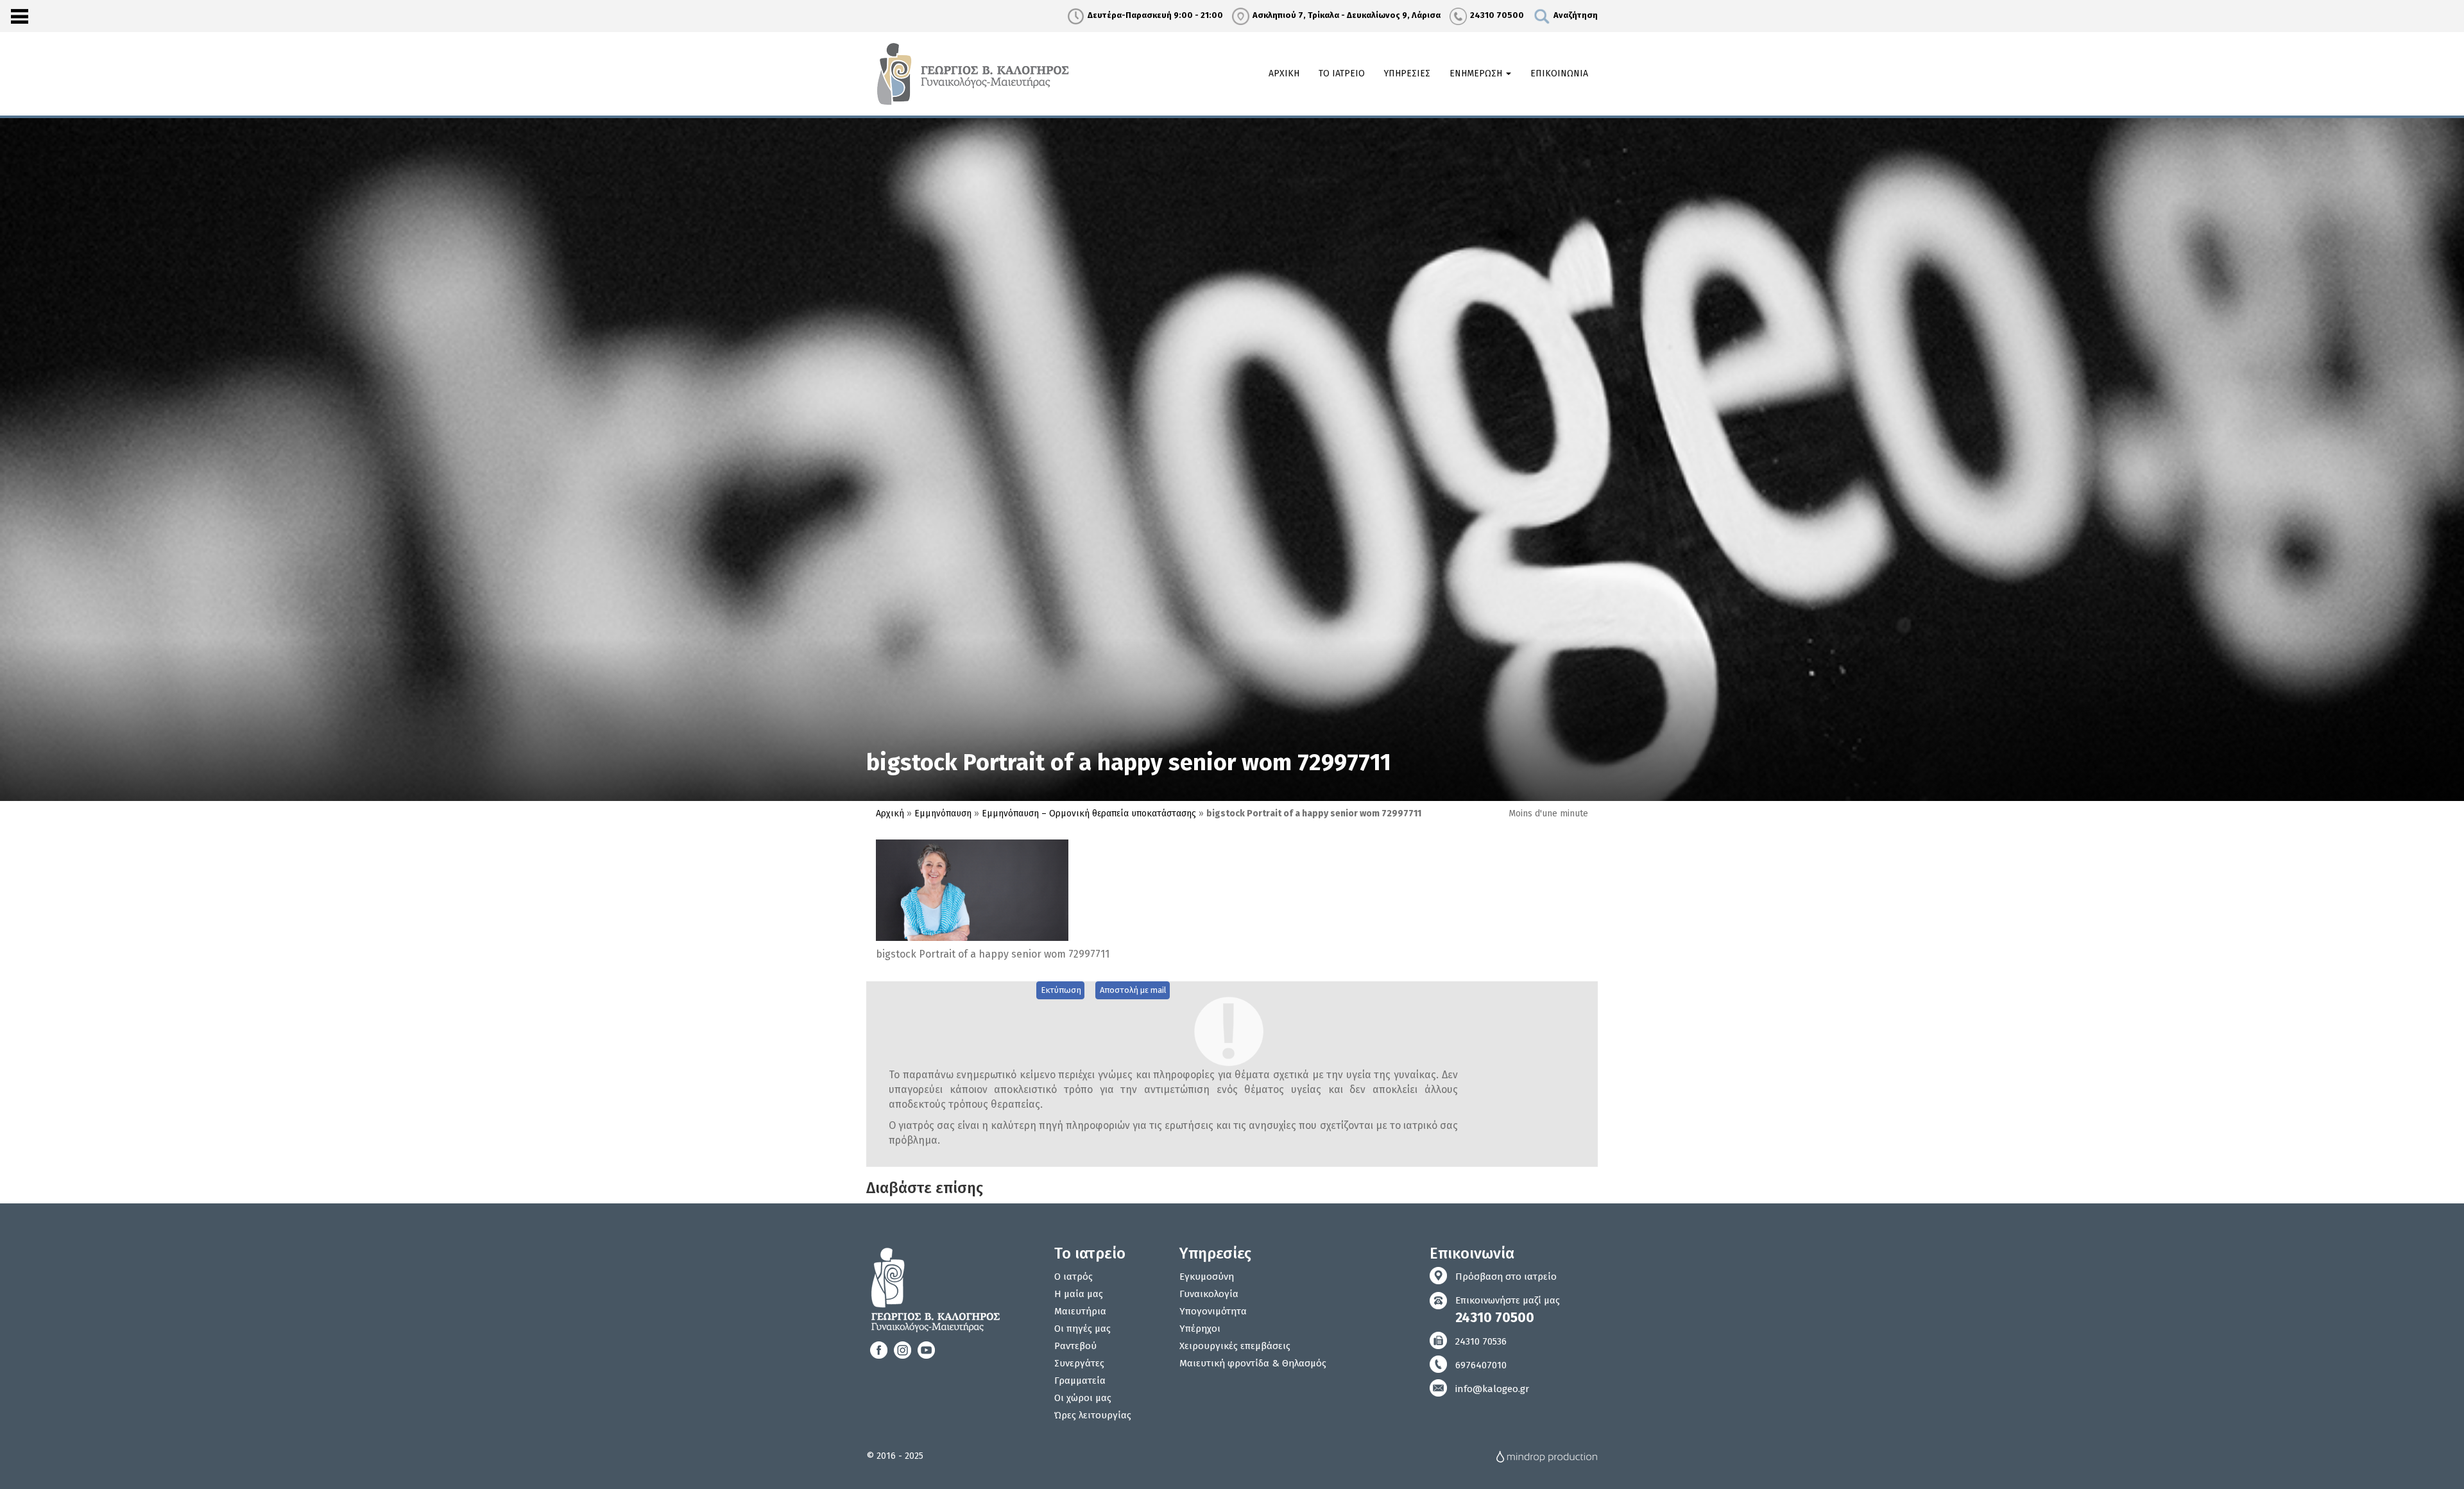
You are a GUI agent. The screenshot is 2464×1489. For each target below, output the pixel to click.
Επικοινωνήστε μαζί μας (1508, 1310)
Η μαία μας (1079, 1294)
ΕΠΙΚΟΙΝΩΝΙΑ (1559, 73)
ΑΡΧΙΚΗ (1284, 73)
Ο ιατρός (1074, 1277)
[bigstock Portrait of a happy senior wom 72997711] (972, 890)
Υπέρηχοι (1200, 1329)
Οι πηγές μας (1082, 1329)
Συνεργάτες (1079, 1363)
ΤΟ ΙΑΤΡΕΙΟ (1342, 73)
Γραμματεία (1080, 1381)
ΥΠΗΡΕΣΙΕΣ (1407, 73)
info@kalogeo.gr (1492, 1389)
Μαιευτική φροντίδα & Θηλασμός (1253, 1363)
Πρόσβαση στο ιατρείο (1506, 1277)
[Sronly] (19, 16)
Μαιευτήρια (1080, 1311)
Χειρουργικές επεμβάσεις (1235, 1346)
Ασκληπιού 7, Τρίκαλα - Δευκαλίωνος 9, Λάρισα (1347, 15)
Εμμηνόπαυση (943, 813)
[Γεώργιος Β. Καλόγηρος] (975, 73)
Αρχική (890, 813)
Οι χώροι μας (1083, 1398)
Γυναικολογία (1209, 1294)
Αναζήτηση (1576, 15)
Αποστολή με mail (1133, 990)
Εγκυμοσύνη (1207, 1277)
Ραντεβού (1075, 1346)
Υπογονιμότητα (1213, 1311)
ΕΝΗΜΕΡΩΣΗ (1477, 73)
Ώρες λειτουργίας (1093, 1415)
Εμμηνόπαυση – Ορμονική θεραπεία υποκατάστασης (1089, 813)
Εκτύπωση (1061, 990)
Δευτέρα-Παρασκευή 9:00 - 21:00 (1155, 15)
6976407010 (1481, 1365)
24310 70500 (1497, 15)
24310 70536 (1481, 1341)
